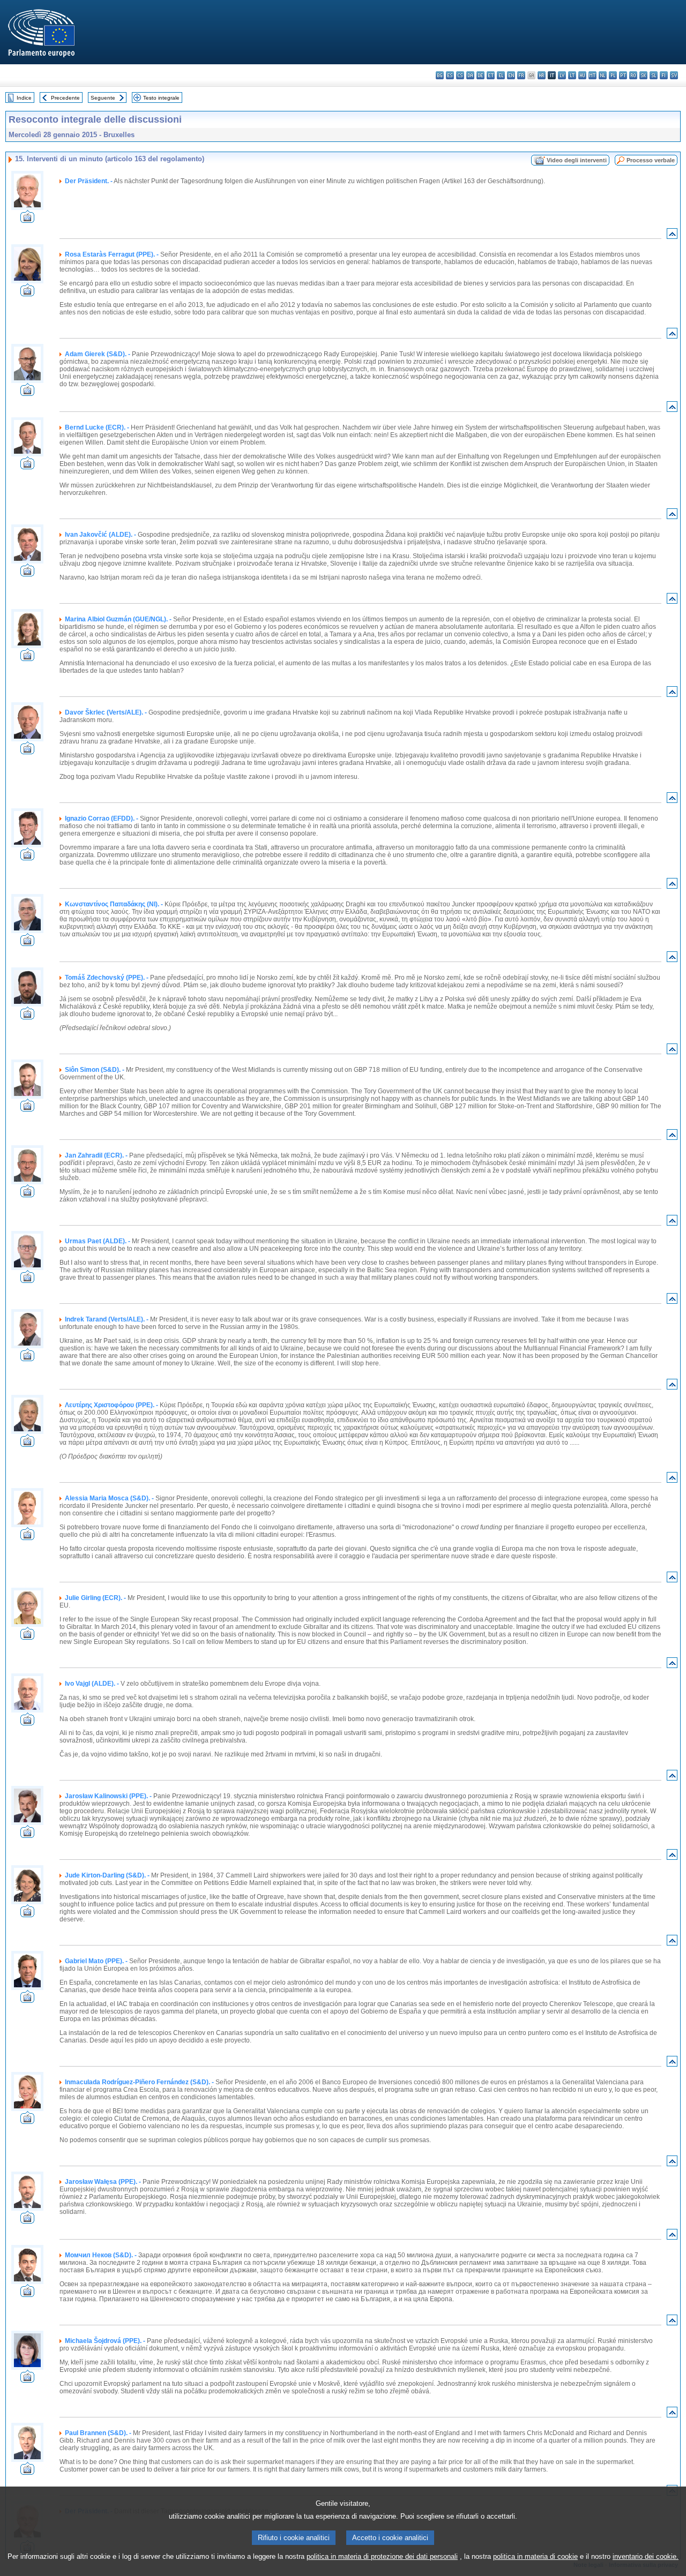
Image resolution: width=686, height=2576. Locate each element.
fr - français (521, 75)
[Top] (672, 236)
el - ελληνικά (501, 75)
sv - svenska (674, 75)
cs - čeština (460, 75)
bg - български (440, 75)
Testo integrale (161, 98)
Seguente (103, 98)
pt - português (623, 75)
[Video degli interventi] (27, 220)
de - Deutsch (480, 75)
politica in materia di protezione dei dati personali (382, 2556)
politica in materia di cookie (535, 2556)
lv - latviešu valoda (562, 75)
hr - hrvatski (542, 75)
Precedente (65, 98)
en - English (511, 75)
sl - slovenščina (654, 75)
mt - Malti (592, 75)
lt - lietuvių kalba (572, 75)
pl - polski (613, 75)
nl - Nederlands (603, 75)
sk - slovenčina (643, 75)
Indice (24, 98)
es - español (450, 75)
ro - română (633, 75)
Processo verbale (651, 160)
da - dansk (470, 75)
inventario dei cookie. (646, 2556)
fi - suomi (664, 75)
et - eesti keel (491, 75)
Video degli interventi (577, 160)
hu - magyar (582, 75)
